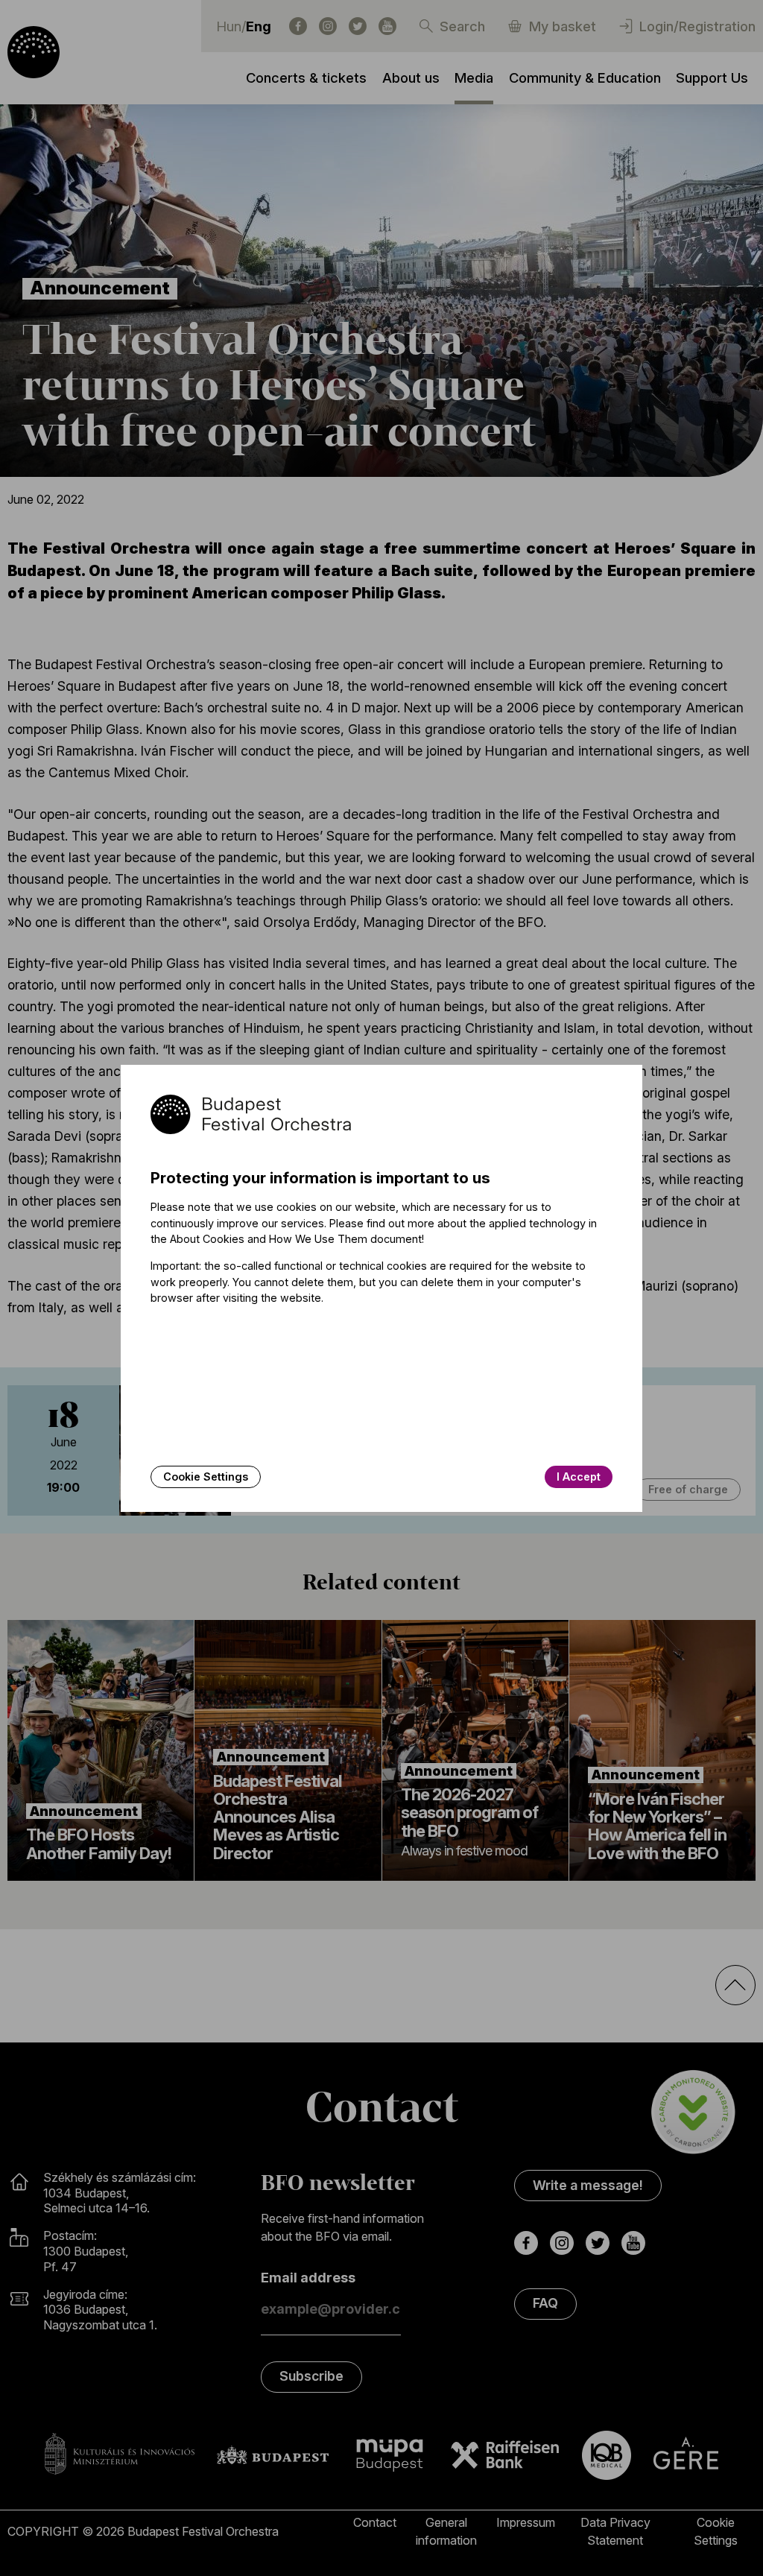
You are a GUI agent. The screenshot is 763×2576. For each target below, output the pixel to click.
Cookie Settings (206, 1477)
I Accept (579, 1477)
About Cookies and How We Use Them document (296, 1239)
